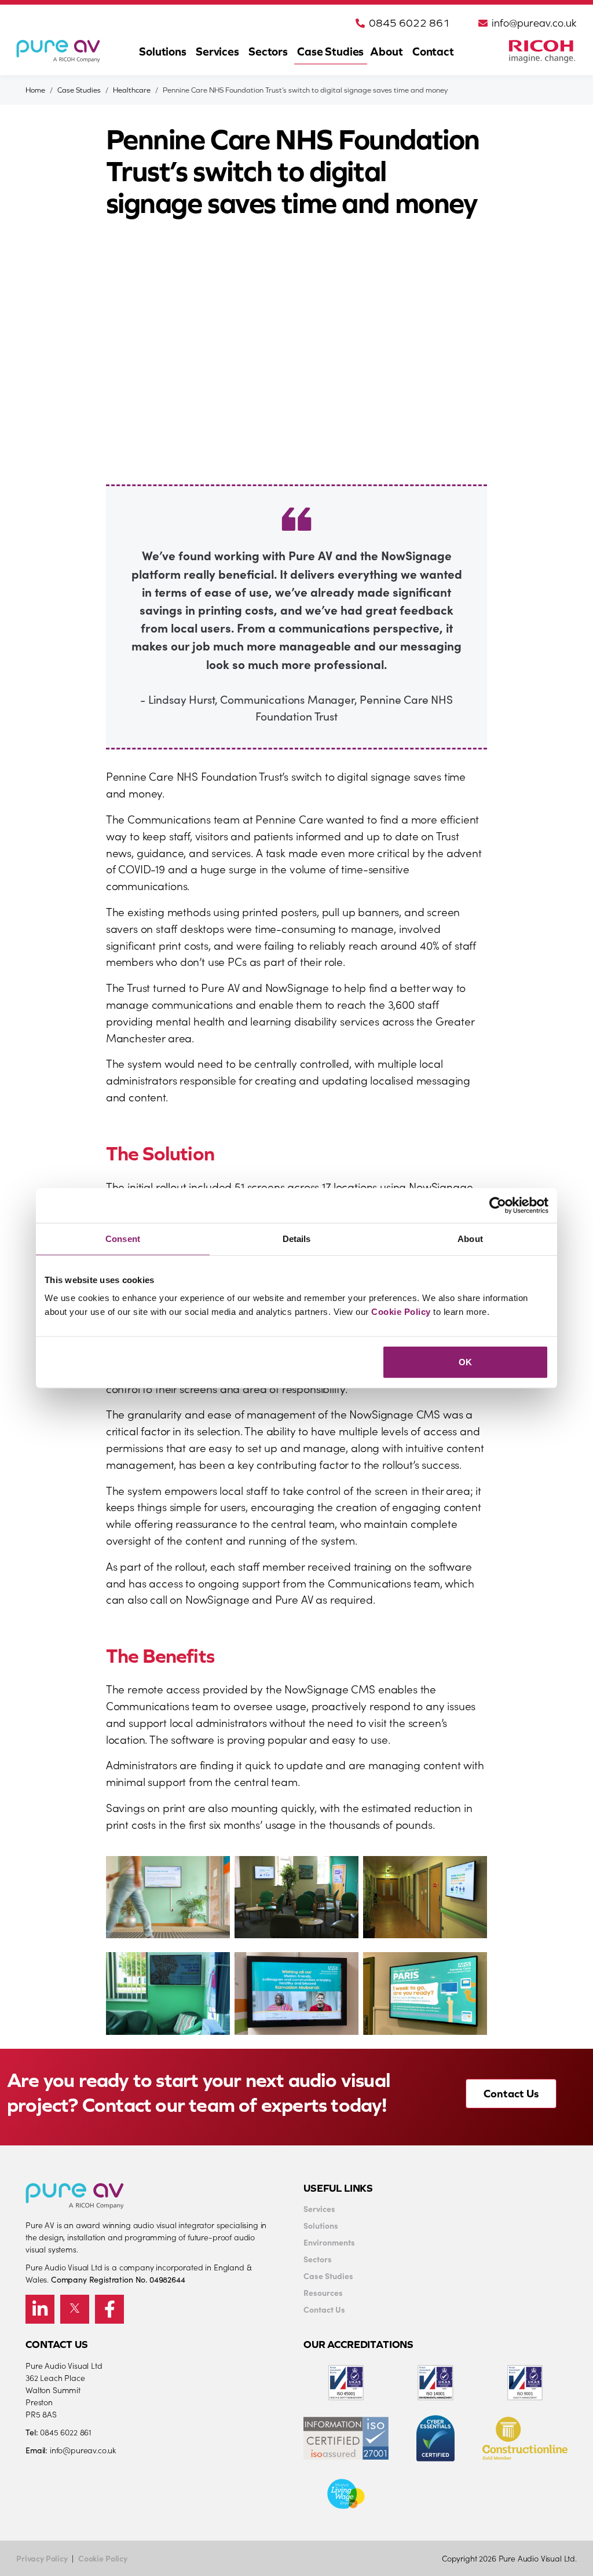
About (386, 51)
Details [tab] (297, 1238)
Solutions (163, 51)
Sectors (268, 51)
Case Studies (330, 51)
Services (217, 51)
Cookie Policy (401, 1312)
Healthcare (132, 90)
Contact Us (511, 2093)
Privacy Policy (42, 2558)
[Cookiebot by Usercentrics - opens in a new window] (498, 1205)
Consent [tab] (123, 1238)
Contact (433, 51)
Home (35, 90)
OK (465, 1362)
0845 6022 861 (409, 23)
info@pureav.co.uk (534, 23)
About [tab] (470, 1238)
